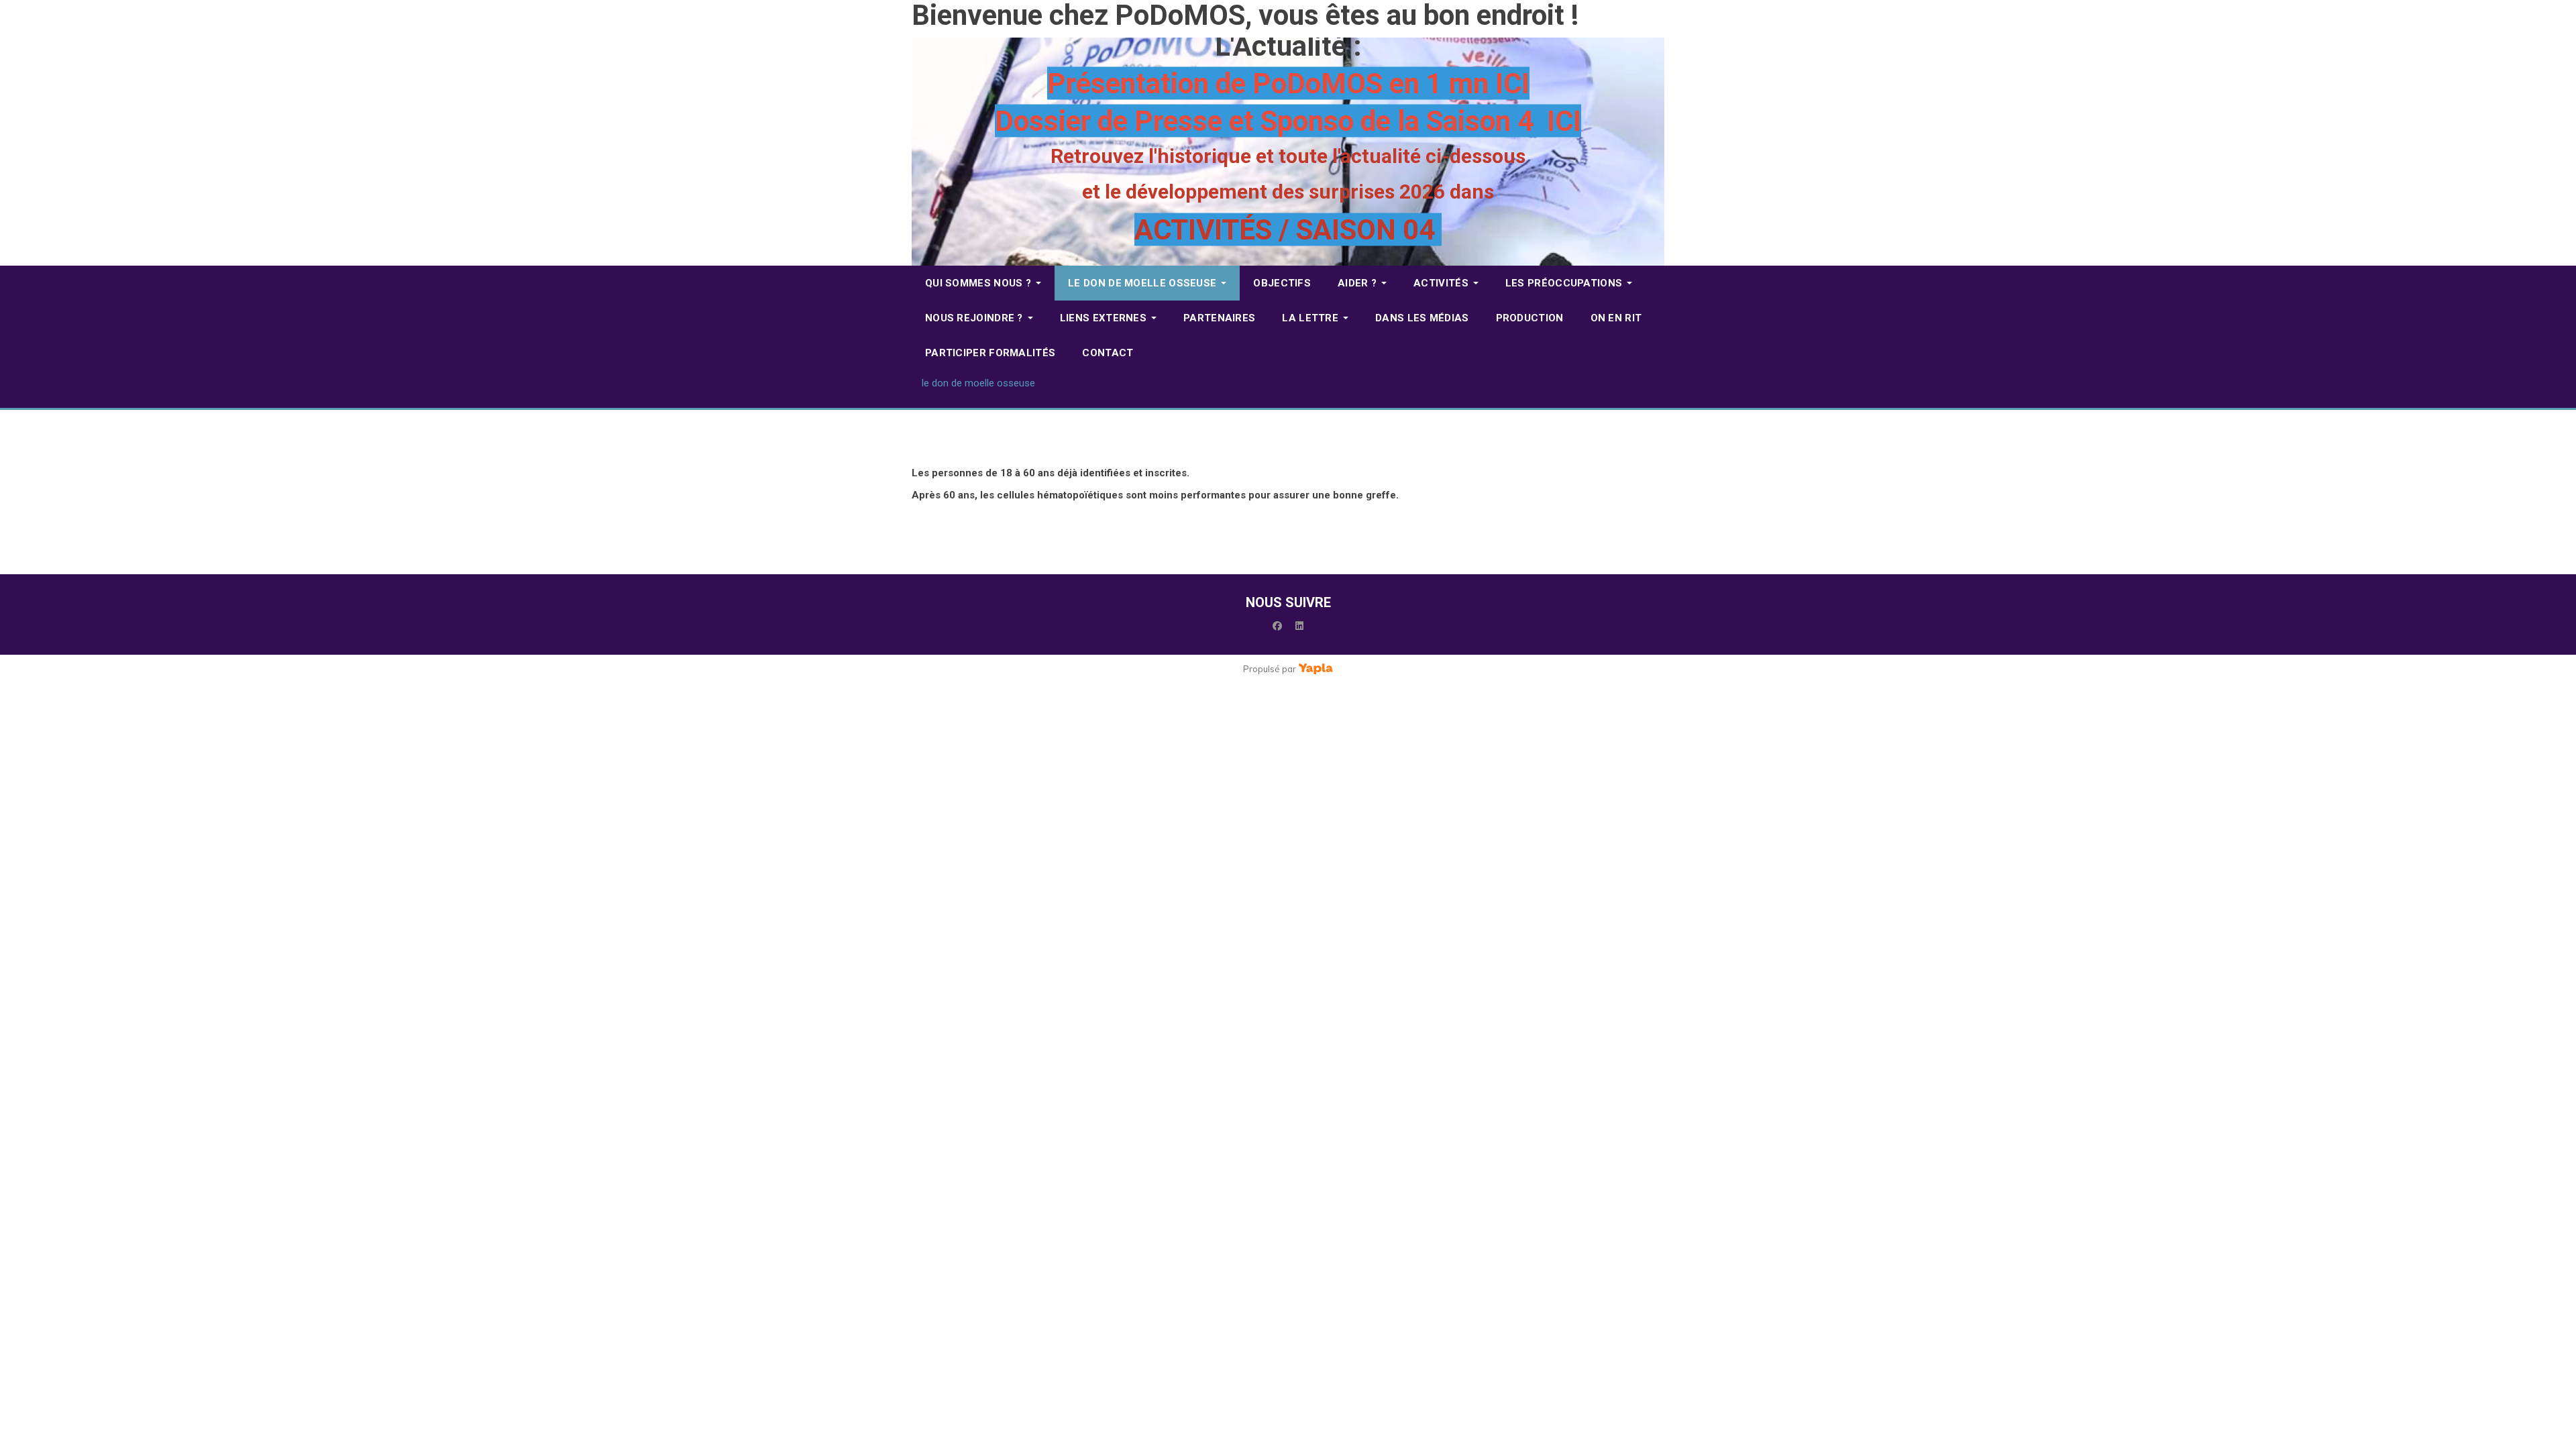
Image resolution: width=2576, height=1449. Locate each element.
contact (1108, 353)
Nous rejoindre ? (974, 318)
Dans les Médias (1422, 318)
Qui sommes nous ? (978, 283)
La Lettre (1310, 318)
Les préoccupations (1564, 283)
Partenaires (1219, 318)
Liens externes (1103, 318)
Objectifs (1282, 283)
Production (1530, 318)
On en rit (1616, 318)
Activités (1441, 283)
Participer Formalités (990, 353)
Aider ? (1357, 283)
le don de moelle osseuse (1142, 283)
